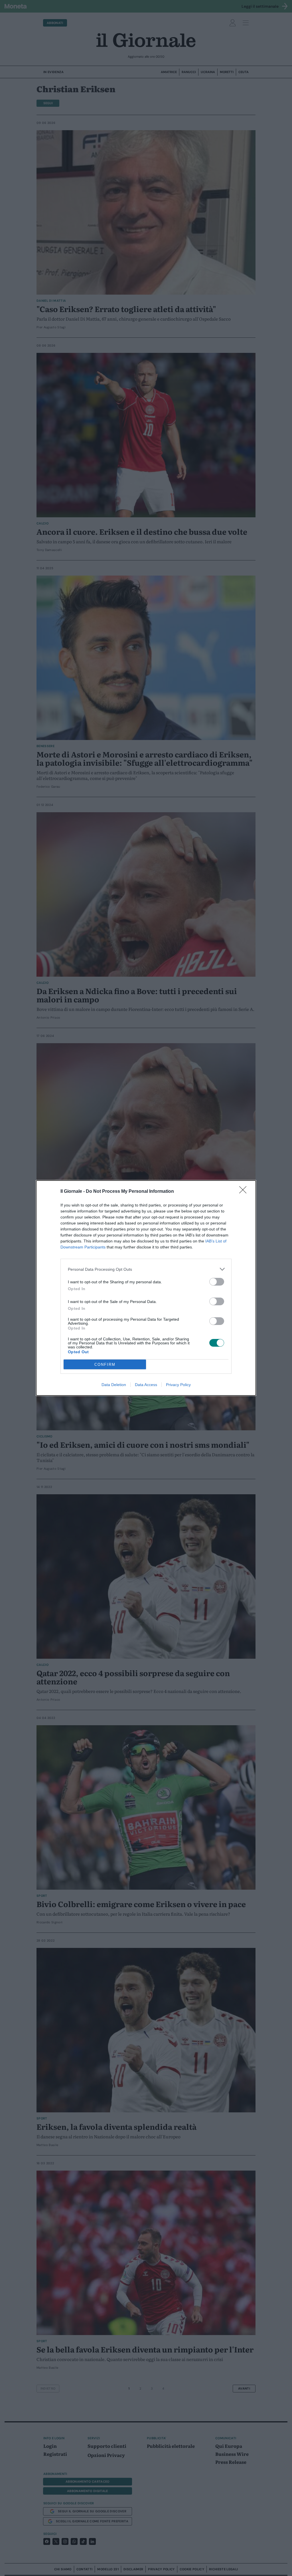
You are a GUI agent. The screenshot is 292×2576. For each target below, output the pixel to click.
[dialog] (146, 1288)
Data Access (146, 1385)
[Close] (245, 1192)
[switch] (217, 1282)
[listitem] (146, 1269)
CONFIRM (105, 1365)
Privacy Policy (178, 1385)
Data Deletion (114, 1385)
